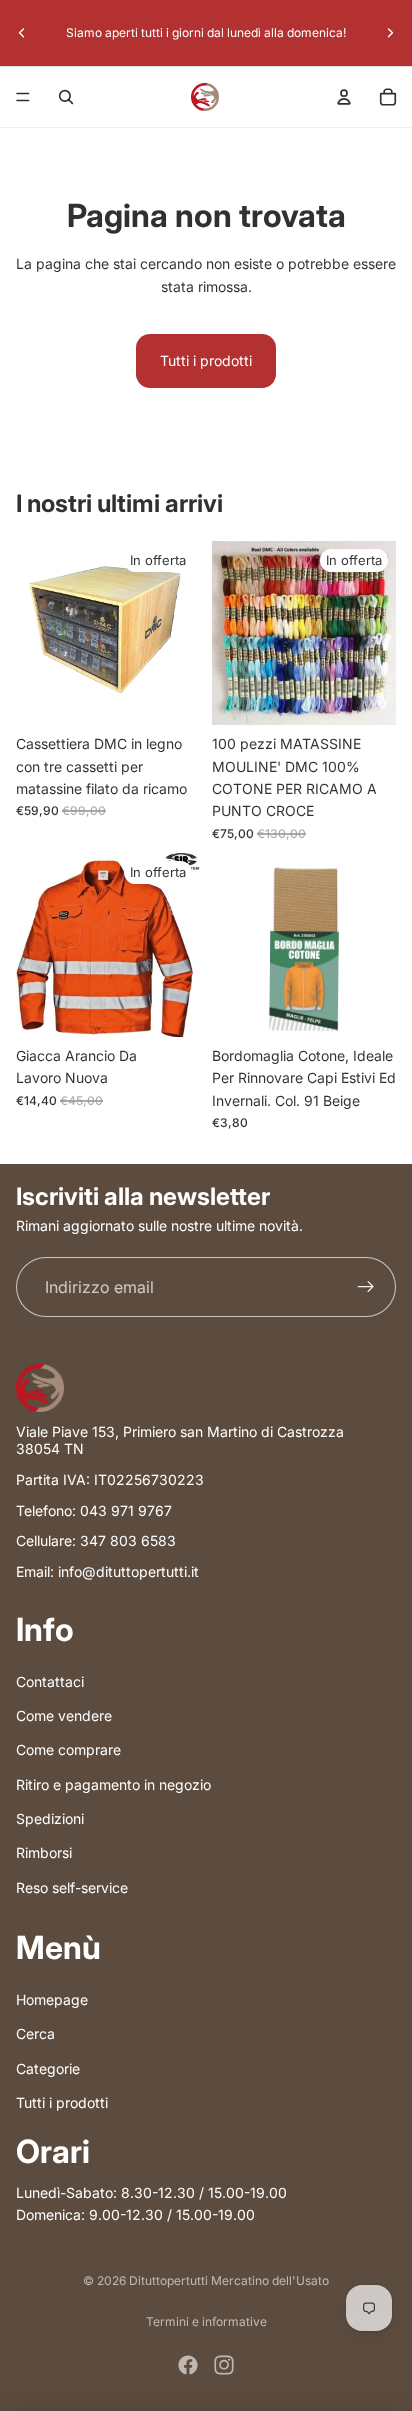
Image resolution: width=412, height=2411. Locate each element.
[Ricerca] (66, 97)
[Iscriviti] (366, 1288)
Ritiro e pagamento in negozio (113, 1783)
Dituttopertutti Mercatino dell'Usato (229, 2280)
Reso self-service (72, 1887)
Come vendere (64, 1715)
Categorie (48, 2067)
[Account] (344, 97)
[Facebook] (188, 2365)
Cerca (35, 2033)
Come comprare (68, 1749)
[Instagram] (224, 2365)
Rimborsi (44, 1852)
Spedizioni (50, 1818)
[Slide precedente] (22, 33)
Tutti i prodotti (206, 360)
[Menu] (23, 97)
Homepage (52, 1999)
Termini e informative (206, 2321)
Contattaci (50, 1680)
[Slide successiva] (390, 33)
